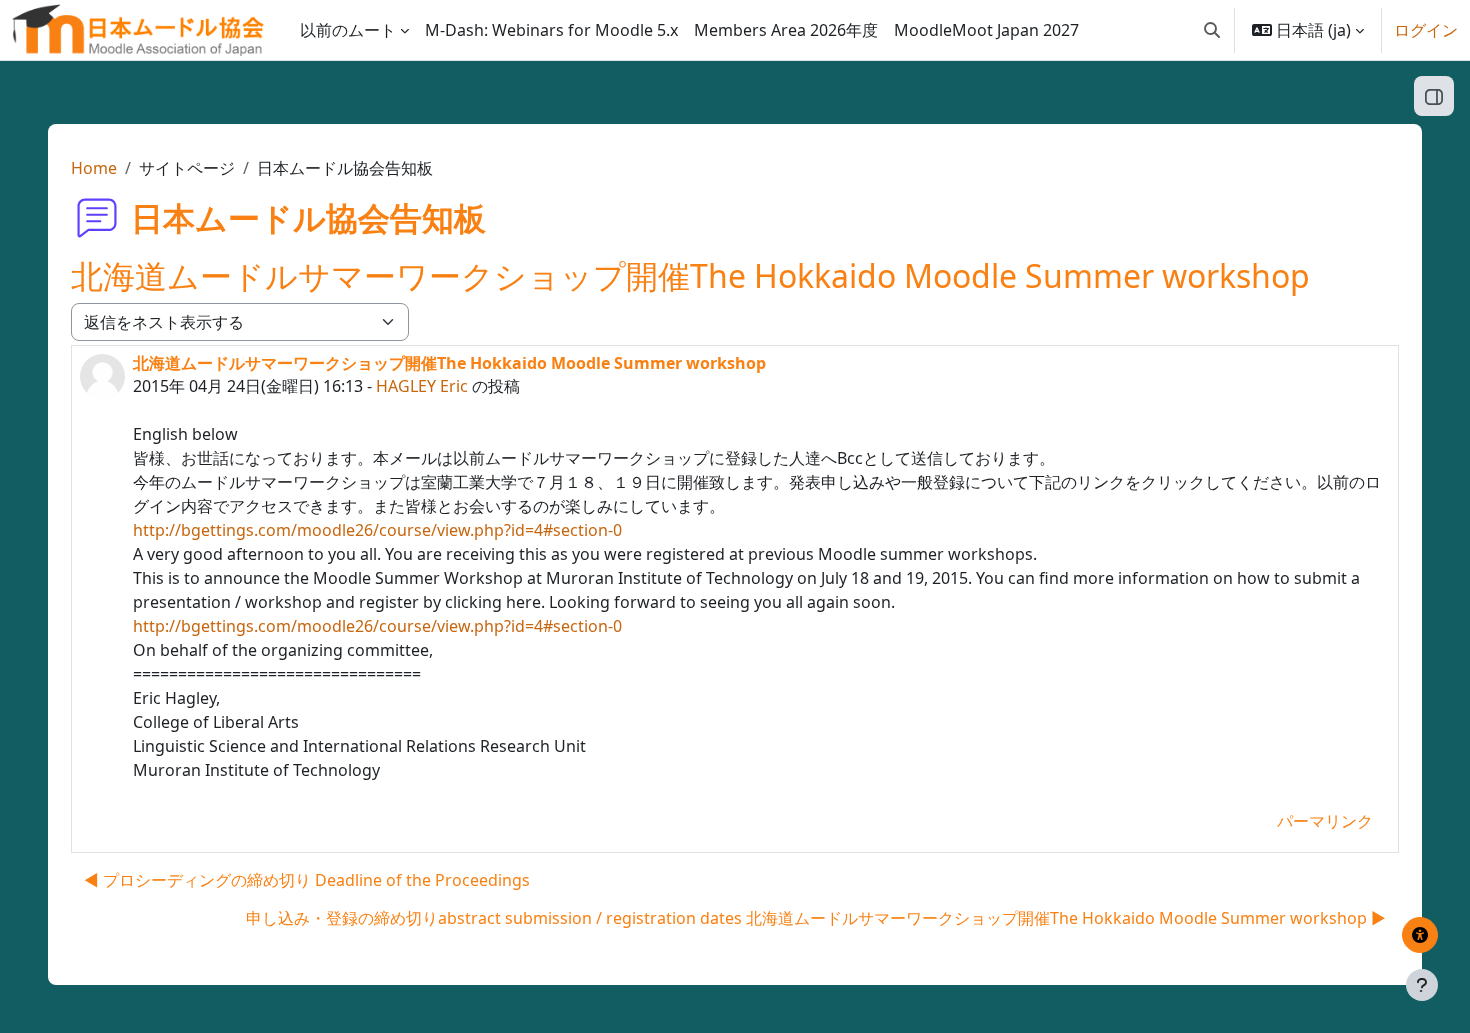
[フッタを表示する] (1422, 985)
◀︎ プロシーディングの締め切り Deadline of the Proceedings (307, 880)
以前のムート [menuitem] (348, 30)
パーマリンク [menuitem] (1325, 821)
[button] (1212, 30)
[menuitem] (551, 30)
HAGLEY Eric (422, 386)
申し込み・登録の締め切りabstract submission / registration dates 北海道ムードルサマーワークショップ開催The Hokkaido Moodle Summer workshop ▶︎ (816, 918)
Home (94, 168)
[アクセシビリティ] (1420, 935)
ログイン (1426, 30)
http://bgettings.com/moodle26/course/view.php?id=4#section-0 (377, 530)
